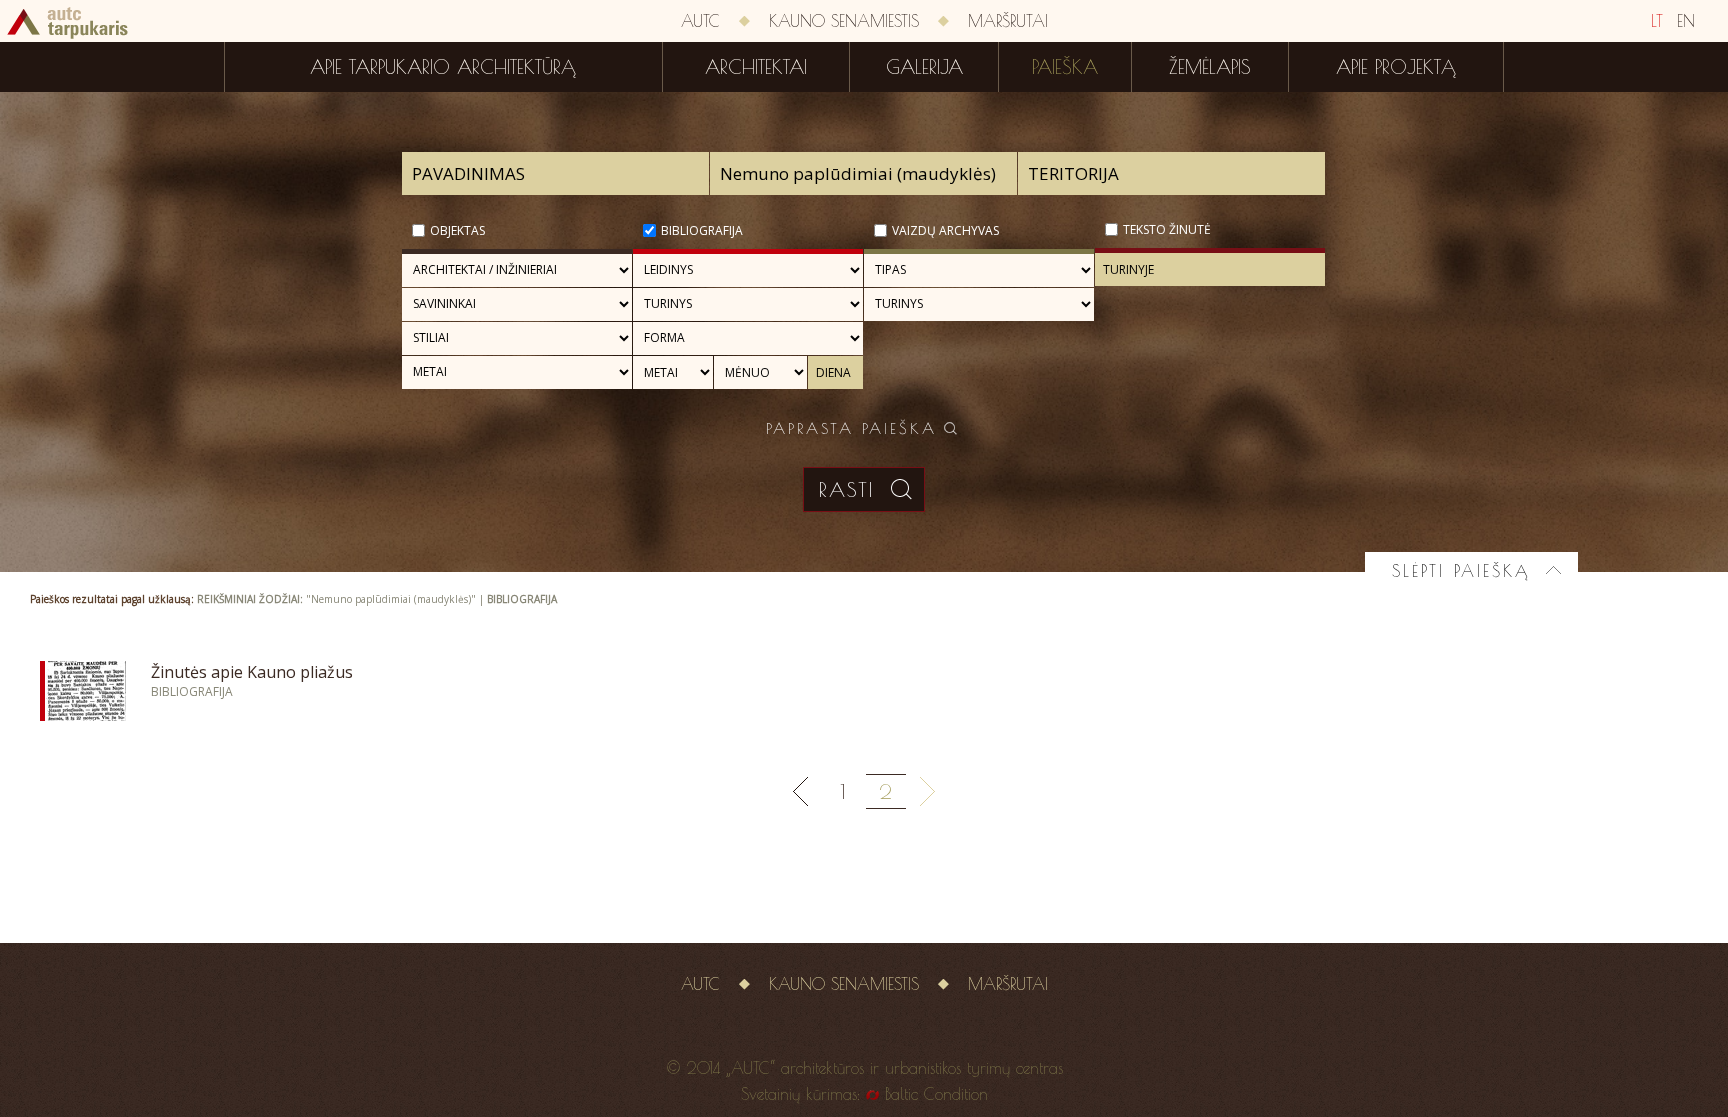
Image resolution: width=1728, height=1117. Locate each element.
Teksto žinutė (1167, 229)
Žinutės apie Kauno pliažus (252, 672)
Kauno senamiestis (844, 21)
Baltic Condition (936, 1094)
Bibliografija (702, 230)
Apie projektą (1396, 67)
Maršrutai (1008, 21)
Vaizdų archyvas (945, 230)
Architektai (756, 67)
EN (1686, 21)
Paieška (1065, 67)
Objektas (457, 230)
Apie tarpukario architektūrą (443, 67)
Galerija (924, 67)
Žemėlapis (1210, 67)
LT (1657, 21)
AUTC (700, 21)
